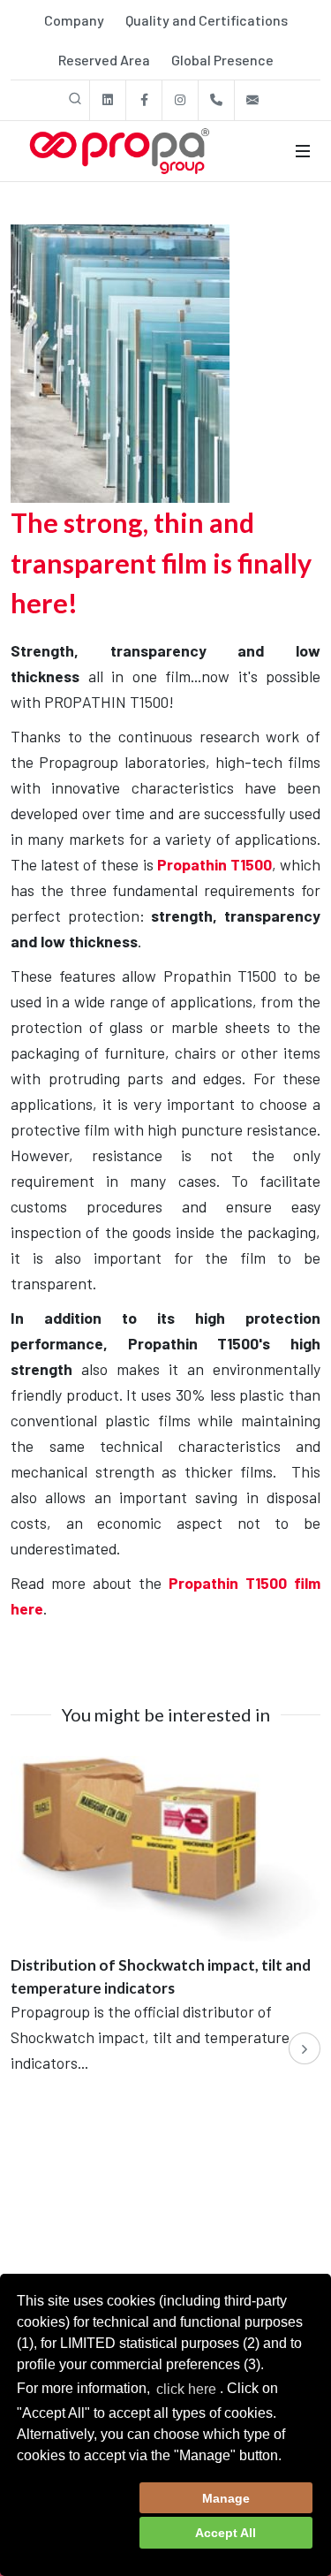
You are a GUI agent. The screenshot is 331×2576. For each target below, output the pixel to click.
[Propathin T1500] (120, 361)
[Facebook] (144, 100)
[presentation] (305, 2048)
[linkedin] (108, 100)
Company (74, 20)
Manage (226, 2498)
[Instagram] (180, 100)
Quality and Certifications (207, 20)
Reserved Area (104, 60)
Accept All (226, 2533)
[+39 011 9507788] (216, 100)
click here (186, 2389)
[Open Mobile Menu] (303, 151)
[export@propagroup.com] (252, 100)
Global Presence (222, 60)
